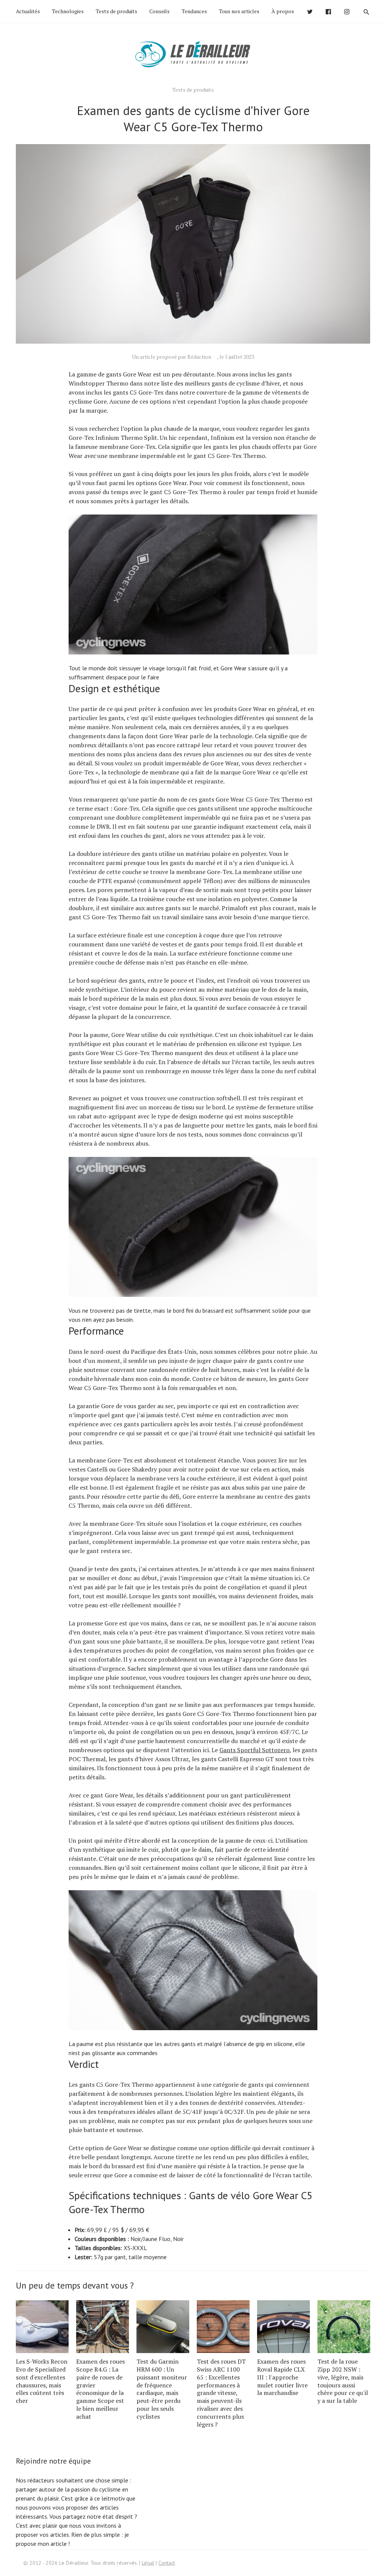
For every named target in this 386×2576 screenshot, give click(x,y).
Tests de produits (116, 11)
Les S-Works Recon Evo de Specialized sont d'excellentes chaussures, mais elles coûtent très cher (42, 2381)
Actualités (28, 11)
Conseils (159, 11)
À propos (283, 11)
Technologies (68, 11)
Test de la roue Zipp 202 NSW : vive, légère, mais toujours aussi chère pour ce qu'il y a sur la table (343, 2381)
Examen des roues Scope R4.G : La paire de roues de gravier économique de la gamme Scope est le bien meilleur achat (100, 2389)
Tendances (194, 11)
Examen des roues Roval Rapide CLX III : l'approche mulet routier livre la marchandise (282, 2377)
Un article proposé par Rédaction (172, 357)
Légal (148, 2563)
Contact (167, 2563)
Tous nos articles (239, 11)
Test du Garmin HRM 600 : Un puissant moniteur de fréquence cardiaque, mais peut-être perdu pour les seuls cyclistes (162, 2389)
